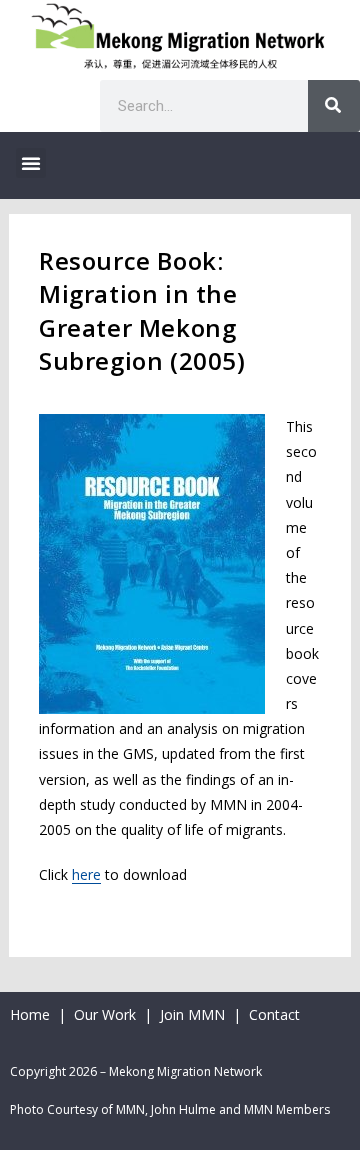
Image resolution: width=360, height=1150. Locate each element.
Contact (274, 1014)
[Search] (334, 106)
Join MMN (192, 1014)
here (86, 874)
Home (30, 1014)
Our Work (107, 1014)
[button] (31, 163)
